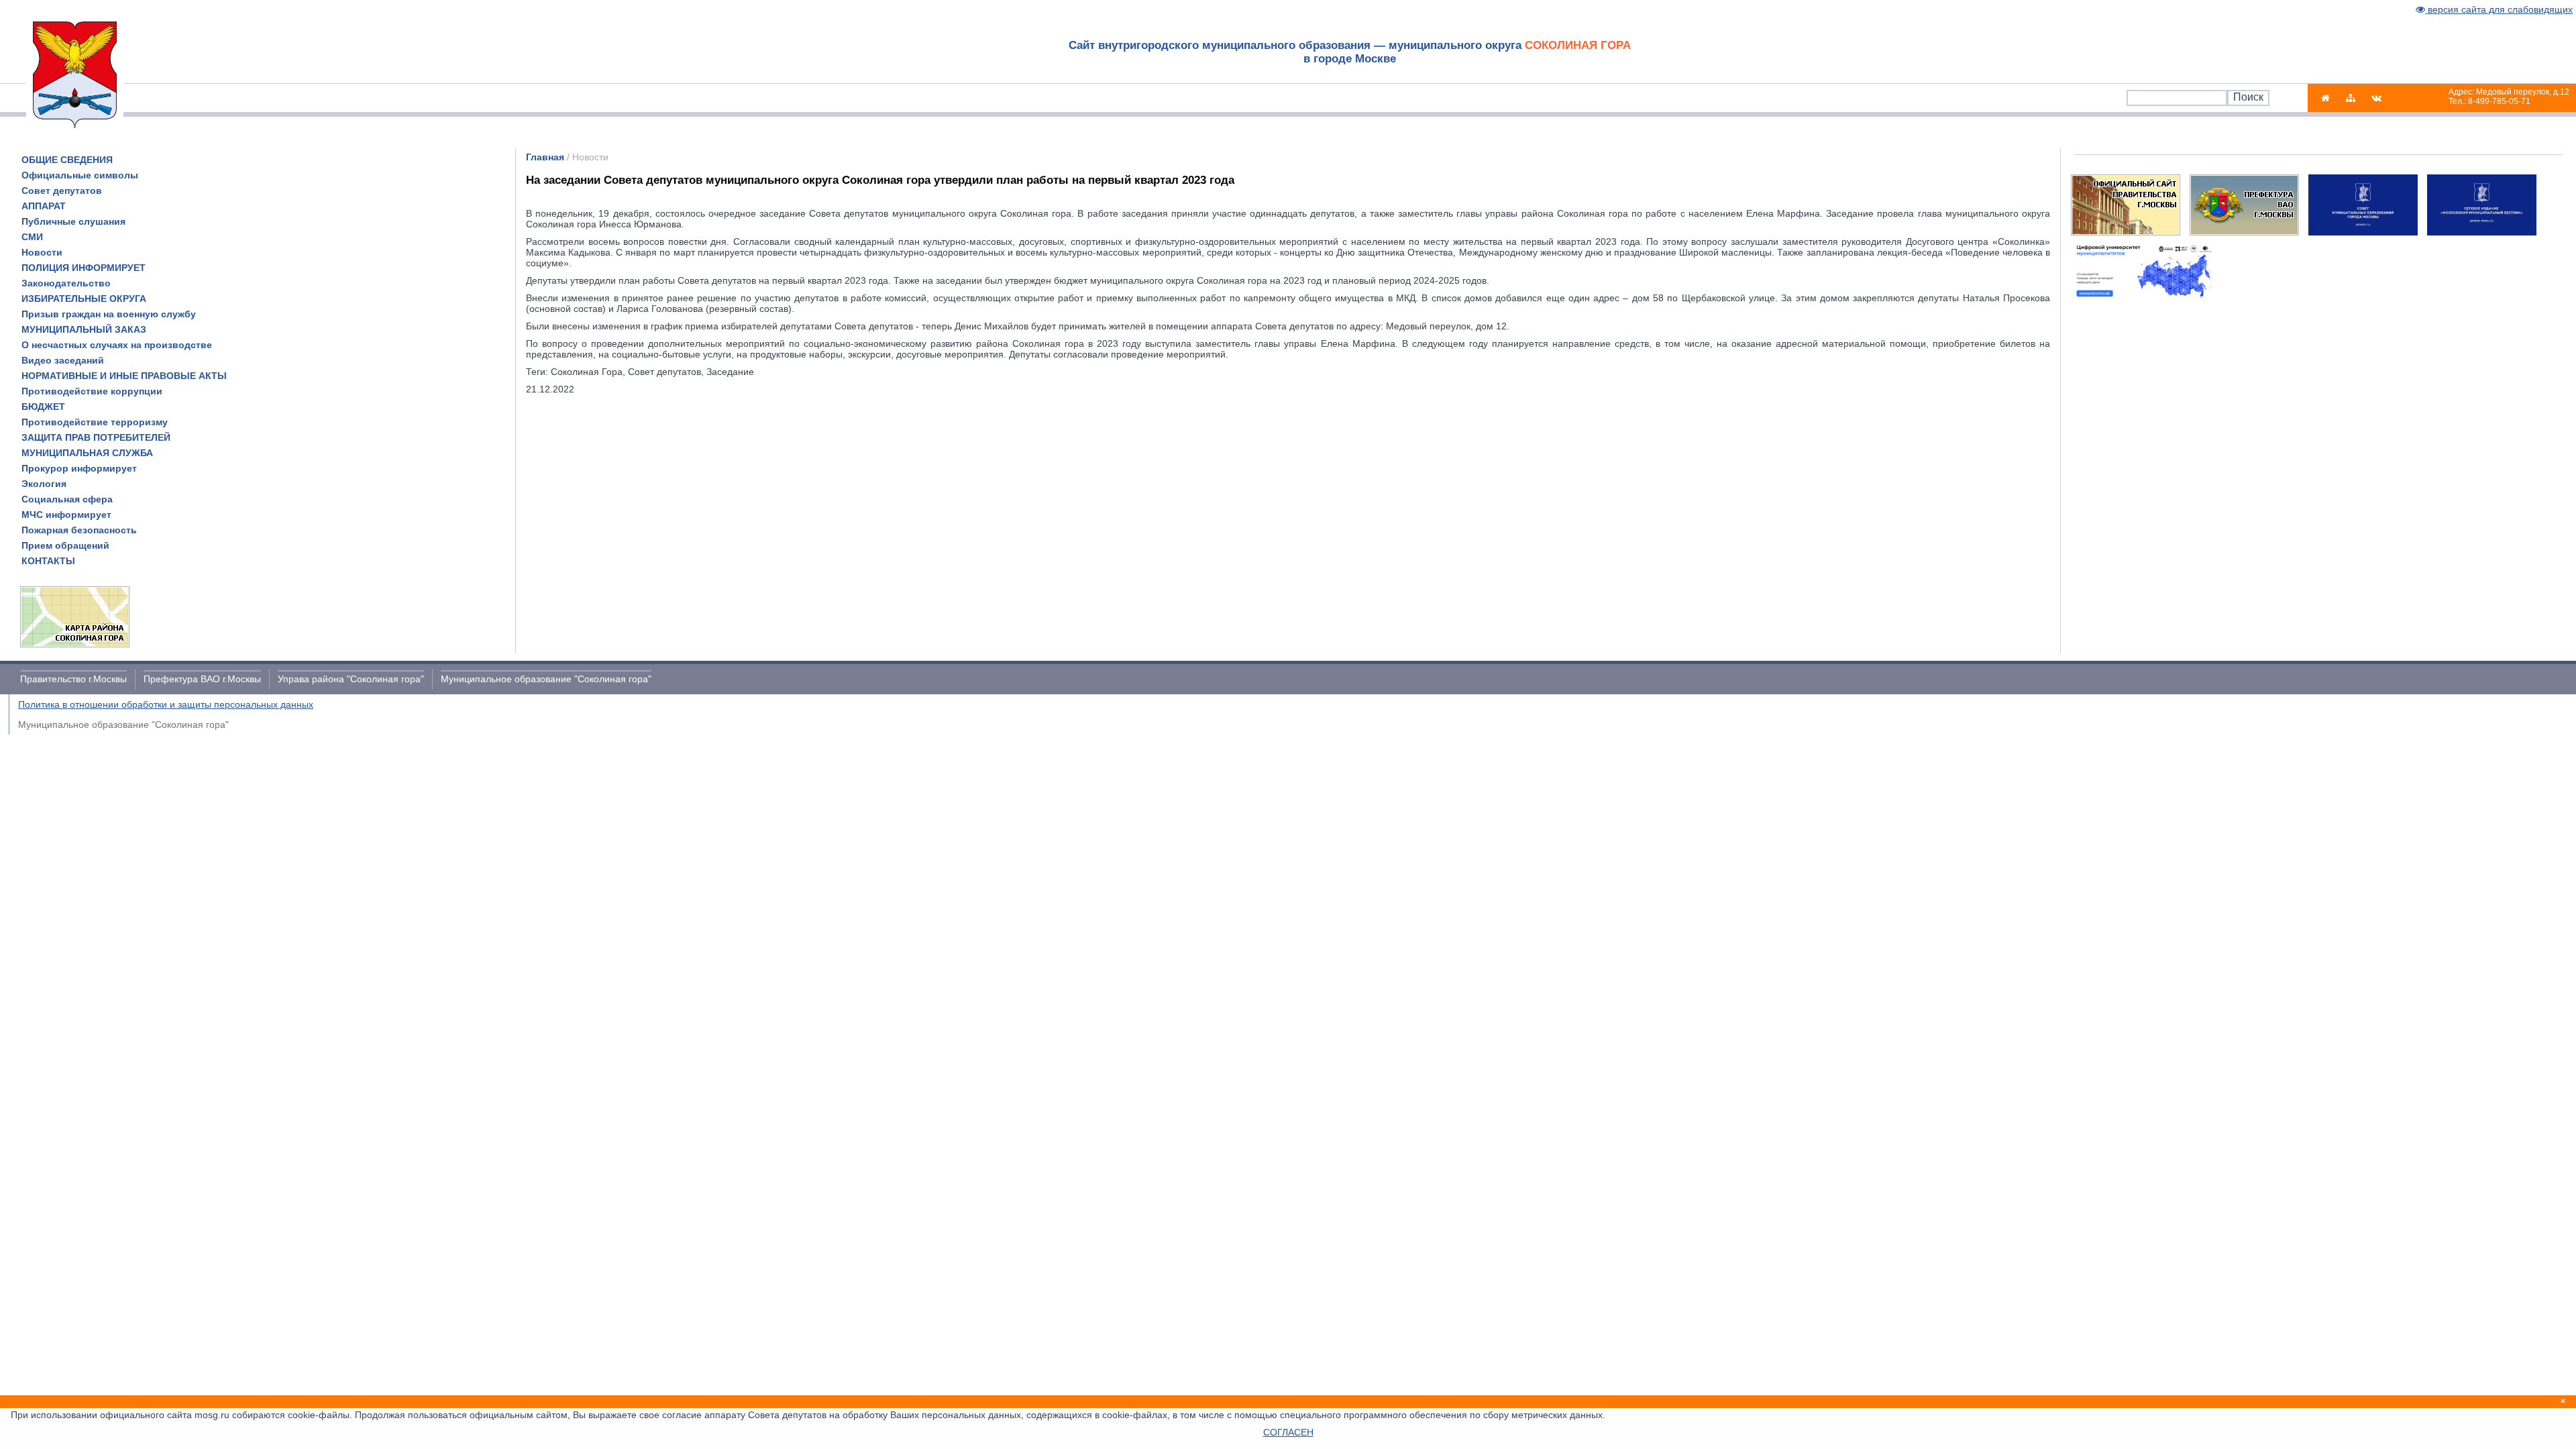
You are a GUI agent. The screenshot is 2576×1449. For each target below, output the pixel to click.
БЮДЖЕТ (43, 407)
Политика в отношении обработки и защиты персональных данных (166, 704)
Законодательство (66, 283)
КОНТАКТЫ (48, 561)
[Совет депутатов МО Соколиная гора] (2376, 98)
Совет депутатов (62, 191)
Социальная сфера (67, 499)
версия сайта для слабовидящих (2499, 9)
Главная (545, 157)
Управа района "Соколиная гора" (351, 679)
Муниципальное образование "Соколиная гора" (546, 679)
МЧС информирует (66, 515)
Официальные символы (80, 175)
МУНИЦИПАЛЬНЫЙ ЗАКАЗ (84, 329)
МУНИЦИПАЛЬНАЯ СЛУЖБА (87, 453)
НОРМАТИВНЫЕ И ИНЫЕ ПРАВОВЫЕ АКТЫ (124, 376)
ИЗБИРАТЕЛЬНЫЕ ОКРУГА (84, 299)
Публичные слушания (73, 221)
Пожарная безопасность (79, 530)
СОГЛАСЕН (1288, 1432)
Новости (42, 252)
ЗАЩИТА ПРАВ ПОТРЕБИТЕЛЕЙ (96, 437)
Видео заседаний (63, 360)
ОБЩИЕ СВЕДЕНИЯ (67, 160)
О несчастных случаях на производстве (117, 345)
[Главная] (2325, 98)
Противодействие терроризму (95, 422)
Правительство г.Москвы (73, 679)
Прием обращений (65, 545)
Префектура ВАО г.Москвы (202, 679)
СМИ (32, 237)
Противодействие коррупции (92, 391)
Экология (44, 484)
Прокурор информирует (79, 468)
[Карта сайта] (2351, 98)
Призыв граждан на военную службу (109, 314)
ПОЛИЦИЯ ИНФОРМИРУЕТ (84, 268)
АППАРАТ (44, 206)
